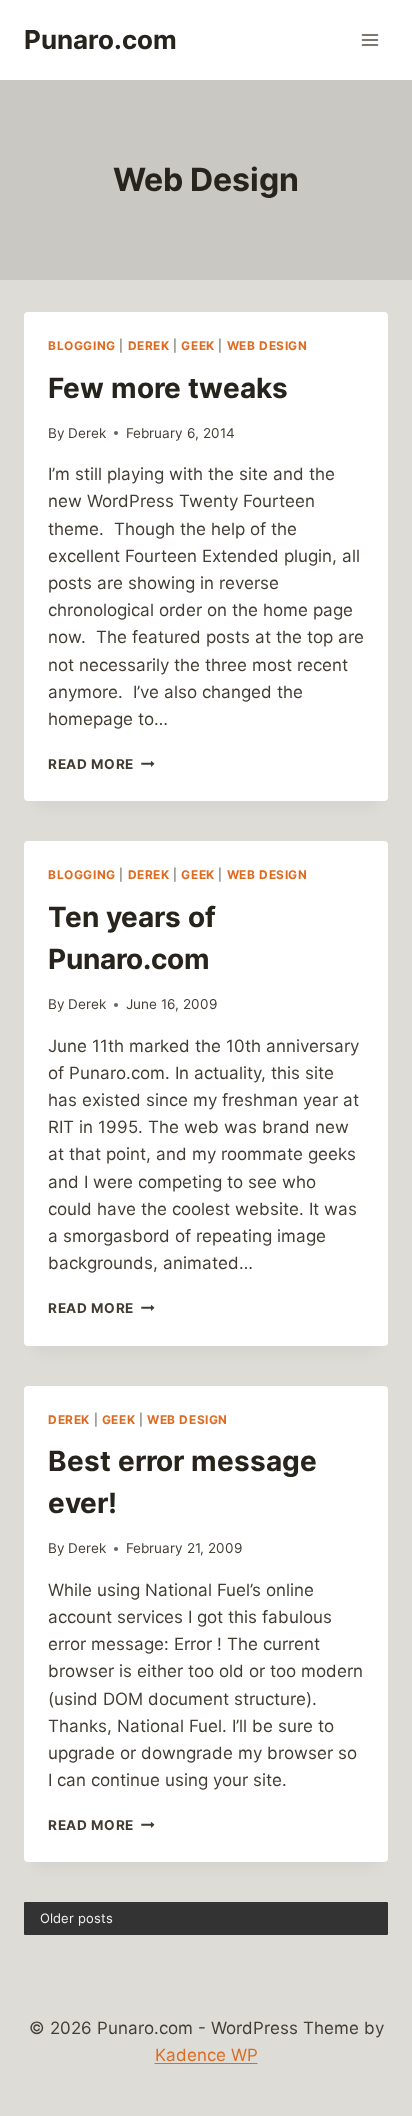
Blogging (82, 345)
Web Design (267, 345)
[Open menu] (369, 39)
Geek (197, 345)
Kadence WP (206, 2055)
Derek (149, 345)
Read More (101, 764)
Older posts (76, 1918)
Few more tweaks (168, 388)
